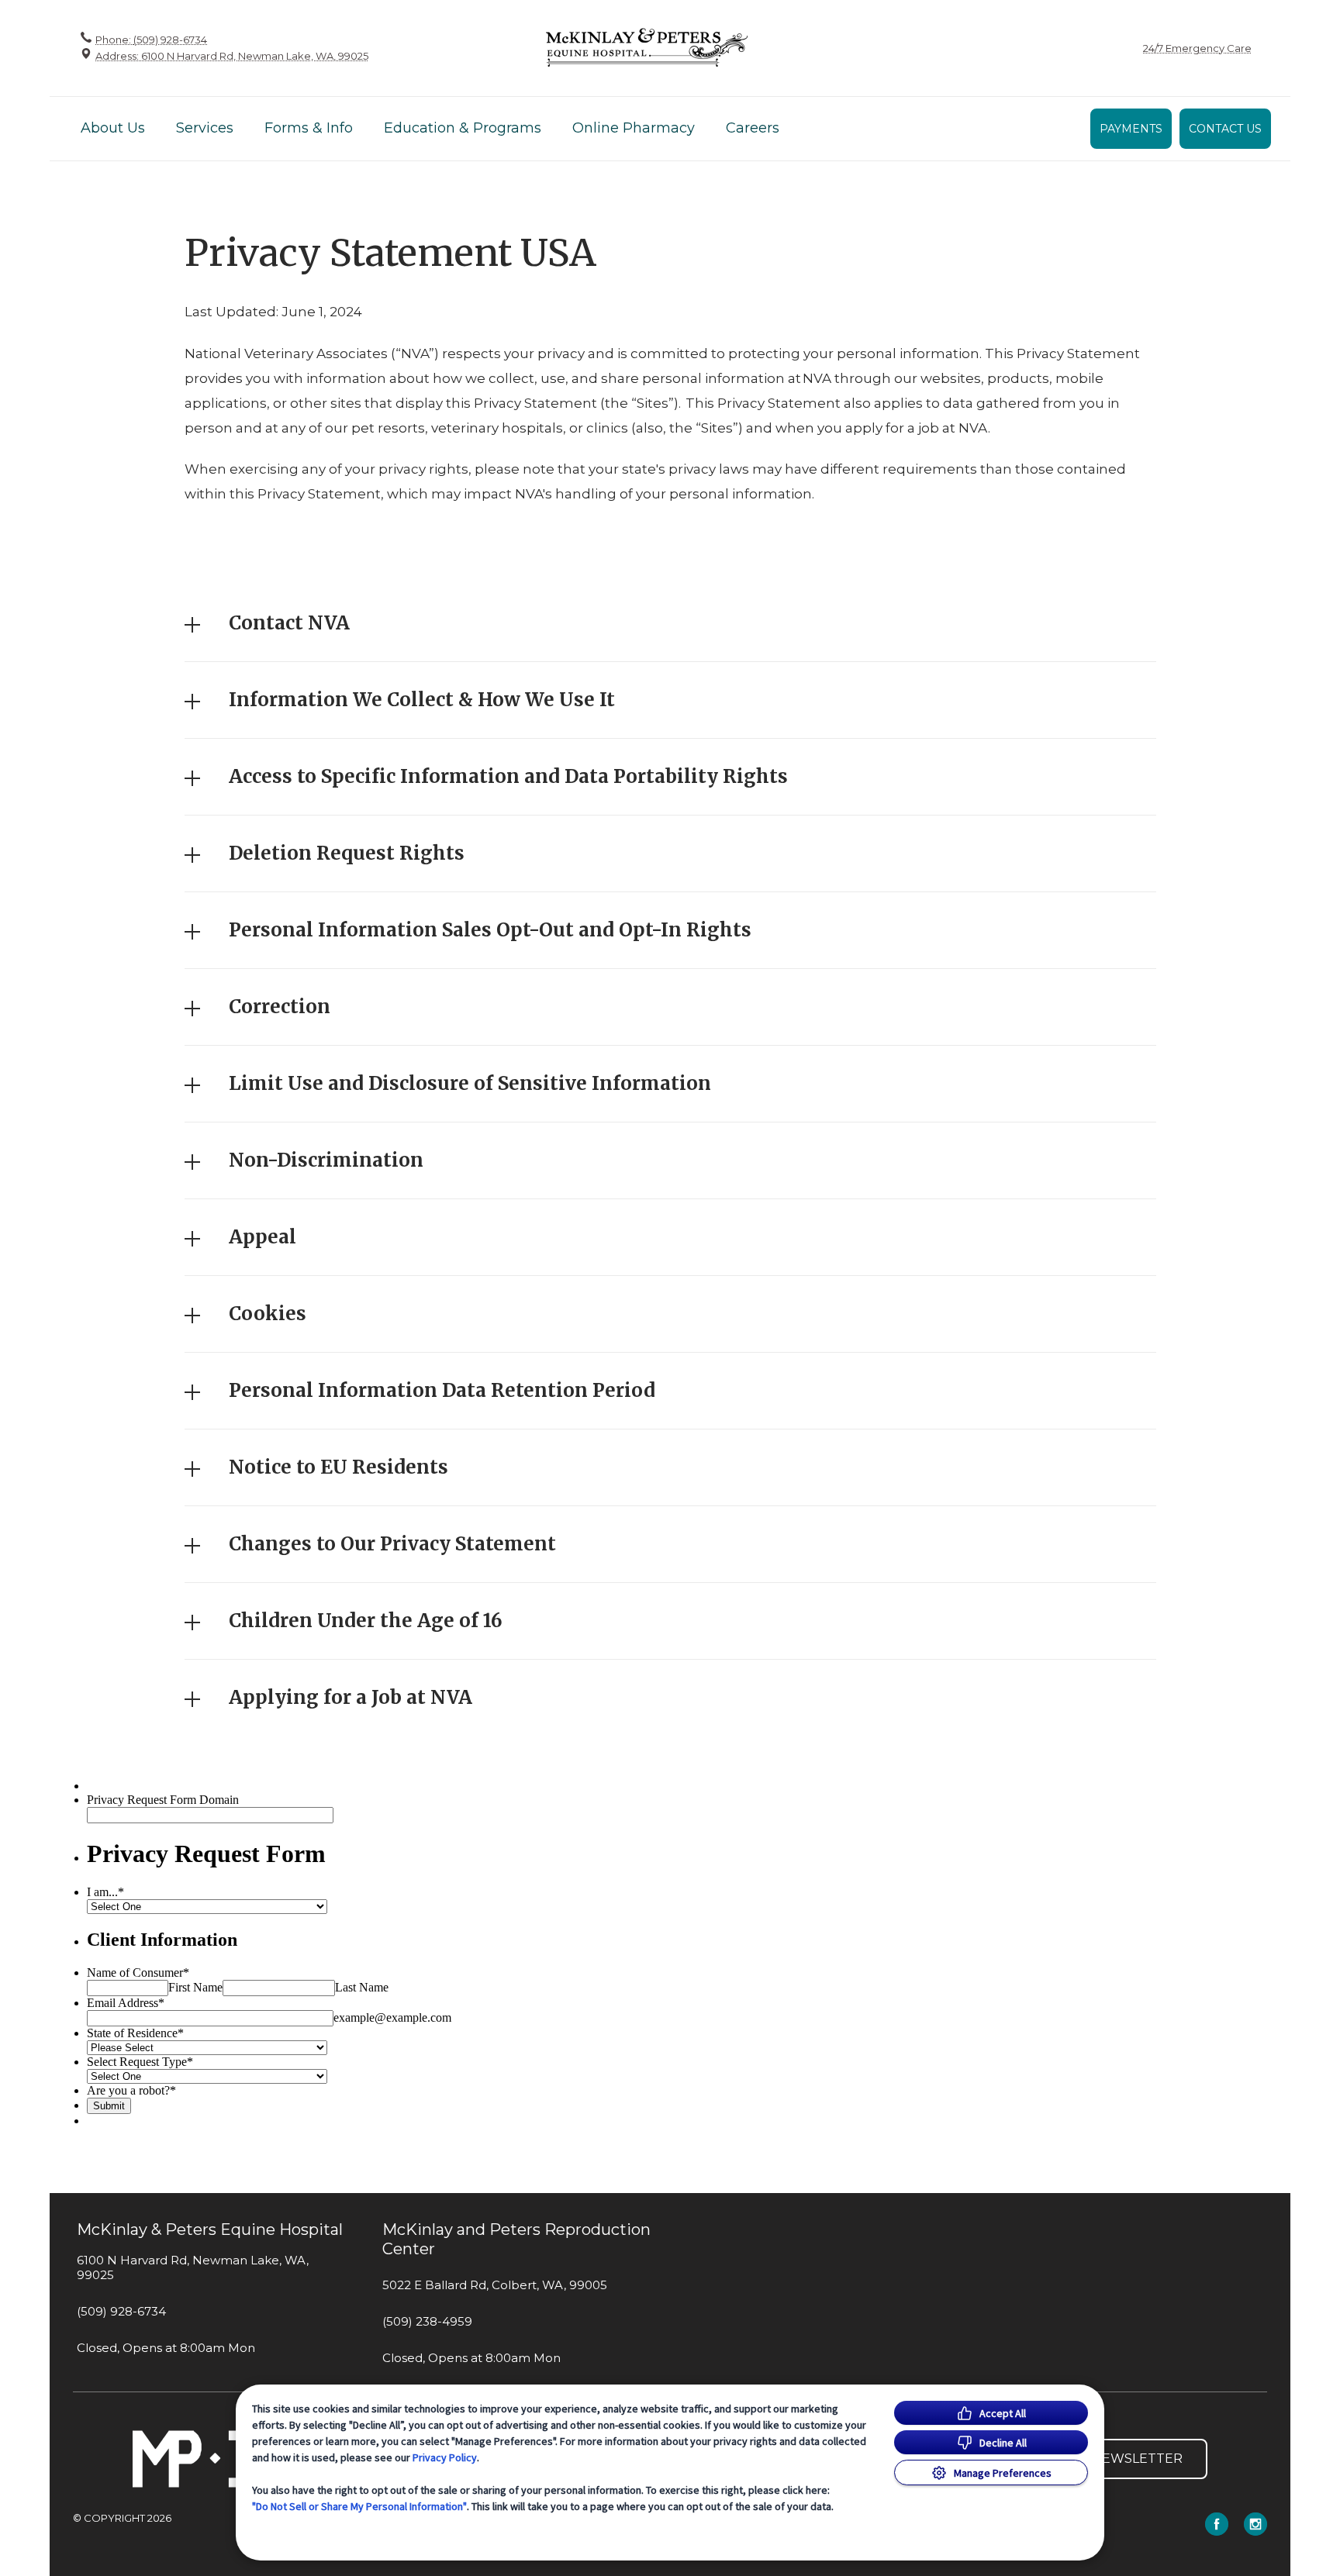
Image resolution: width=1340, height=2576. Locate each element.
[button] (670, 623)
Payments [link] (1131, 129)
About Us (113, 128)
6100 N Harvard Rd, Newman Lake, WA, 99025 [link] (193, 2268)
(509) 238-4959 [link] (427, 2322)
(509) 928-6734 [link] (121, 2312)
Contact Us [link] (1225, 129)
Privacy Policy (445, 2457)
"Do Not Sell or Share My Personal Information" (359, 2506)
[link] (647, 48)
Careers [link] (753, 128)
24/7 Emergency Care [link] (1197, 48)
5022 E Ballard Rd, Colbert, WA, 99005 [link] (495, 2285)
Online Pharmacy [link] (634, 128)
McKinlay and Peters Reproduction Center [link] (516, 2239)
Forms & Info (309, 128)
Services (205, 128)
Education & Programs (463, 128)
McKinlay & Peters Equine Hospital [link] (210, 2229)
